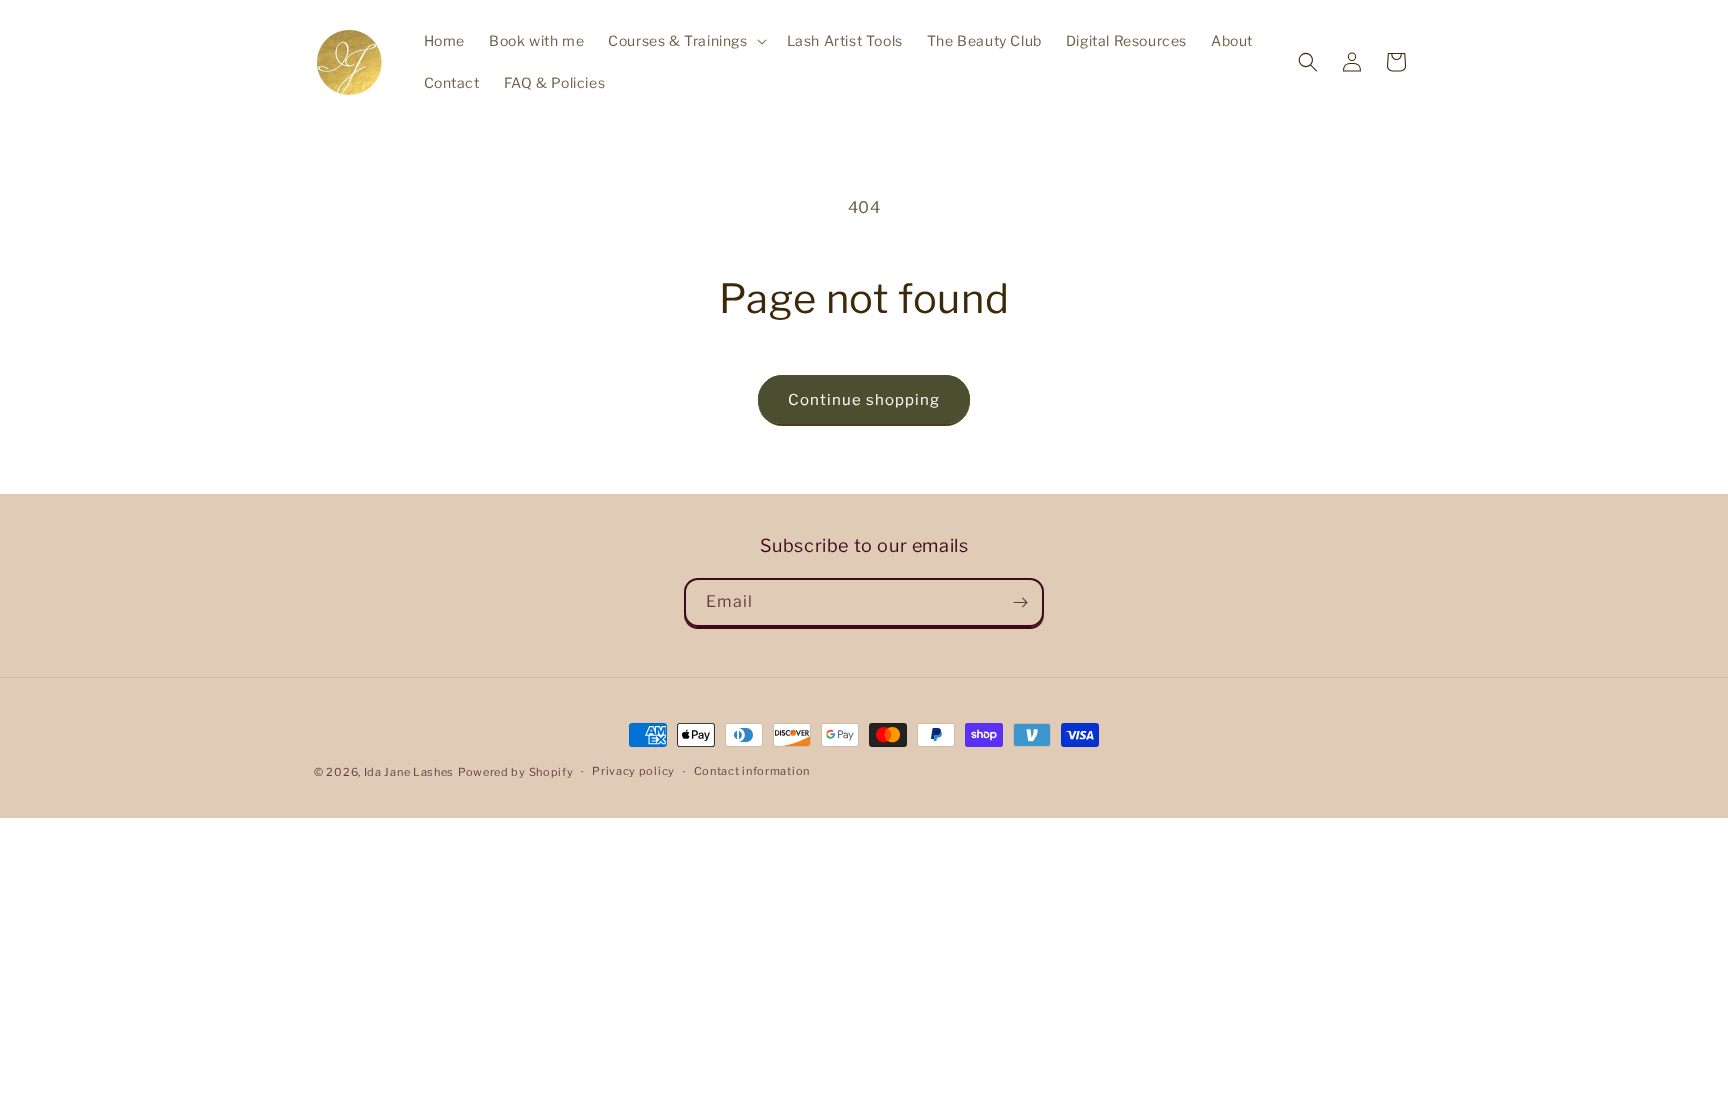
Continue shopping (864, 400)
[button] (685, 41)
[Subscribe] (1020, 602)
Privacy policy (633, 771)
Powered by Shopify (516, 772)
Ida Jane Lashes (409, 772)
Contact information (752, 771)
